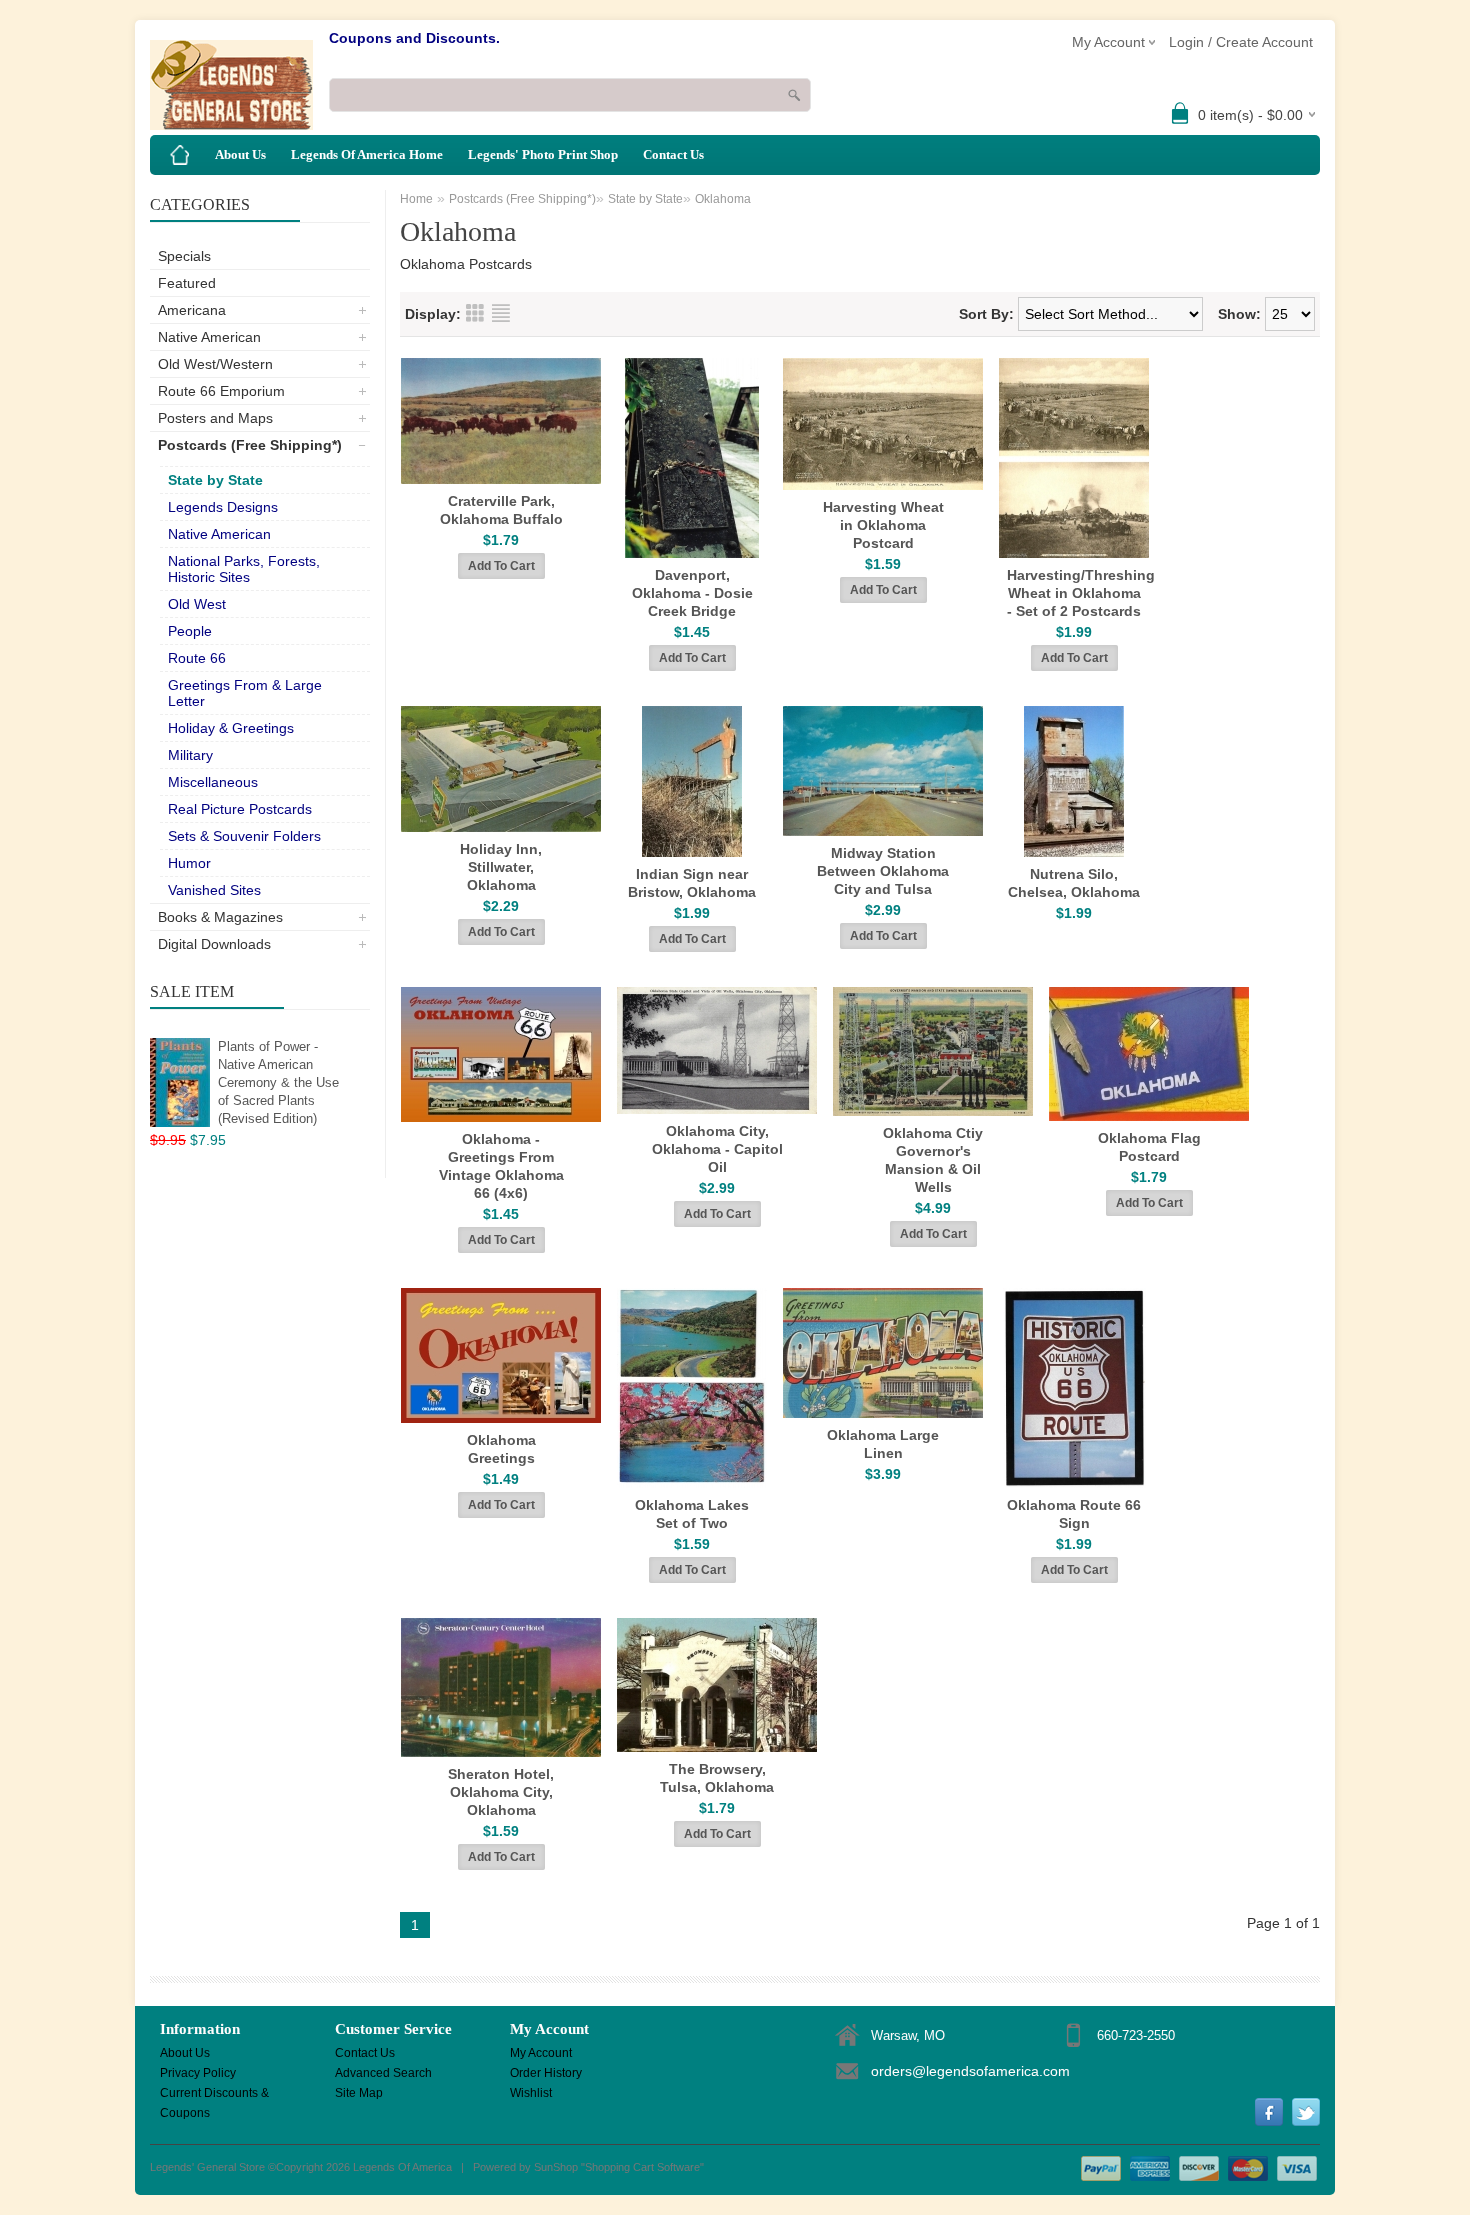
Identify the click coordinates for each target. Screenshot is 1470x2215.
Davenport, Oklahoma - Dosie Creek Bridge (692, 593)
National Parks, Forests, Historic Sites (244, 569)
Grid (475, 313)
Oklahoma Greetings (501, 1449)
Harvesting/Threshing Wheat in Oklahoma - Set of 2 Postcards (1078, 593)
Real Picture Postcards (240, 809)
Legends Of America (402, 2167)
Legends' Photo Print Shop (543, 154)
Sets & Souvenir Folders (244, 836)
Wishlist (531, 2093)
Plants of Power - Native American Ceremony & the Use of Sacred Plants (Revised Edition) (278, 1082)
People (190, 631)
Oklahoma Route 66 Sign (1074, 1514)
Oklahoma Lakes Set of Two (692, 1514)
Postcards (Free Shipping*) (250, 445)
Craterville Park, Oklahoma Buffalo (501, 510)
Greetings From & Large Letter (245, 693)
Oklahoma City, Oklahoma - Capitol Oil (717, 1149)
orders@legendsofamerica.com (970, 2071)
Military (190, 755)
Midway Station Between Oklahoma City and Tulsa (883, 871)
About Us (240, 154)
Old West (197, 604)
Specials (184, 256)
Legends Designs (223, 507)
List (501, 313)
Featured (187, 283)
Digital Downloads (214, 944)
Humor (189, 863)
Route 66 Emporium (221, 391)
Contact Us (673, 154)
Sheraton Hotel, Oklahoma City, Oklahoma (501, 1792)
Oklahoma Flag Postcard (1149, 1147)
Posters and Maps (215, 418)
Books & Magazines (220, 917)
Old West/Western (215, 364)
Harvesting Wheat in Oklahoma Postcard (883, 525)
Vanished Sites (214, 890)
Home (416, 199)
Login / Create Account (1241, 42)
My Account (541, 2053)
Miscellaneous (213, 782)
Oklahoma (723, 199)
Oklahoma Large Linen (883, 1444)
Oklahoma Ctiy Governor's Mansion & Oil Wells (933, 1160)
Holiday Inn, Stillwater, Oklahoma (501, 867)
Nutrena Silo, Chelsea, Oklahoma (1074, 883)
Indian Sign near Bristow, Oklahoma (692, 883)
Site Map (359, 2093)
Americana (192, 310)
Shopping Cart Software (642, 2167)
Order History (546, 2073)
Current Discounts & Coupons (214, 2094)
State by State (215, 480)
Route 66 (197, 658)
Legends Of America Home (367, 154)
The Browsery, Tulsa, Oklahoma (717, 1778)
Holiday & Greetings (231, 728)
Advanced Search (383, 2073)
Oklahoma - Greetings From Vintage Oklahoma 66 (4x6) (501, 1166)
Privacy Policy (198, 2073)
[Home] (180, 155)
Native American (209, 337)
